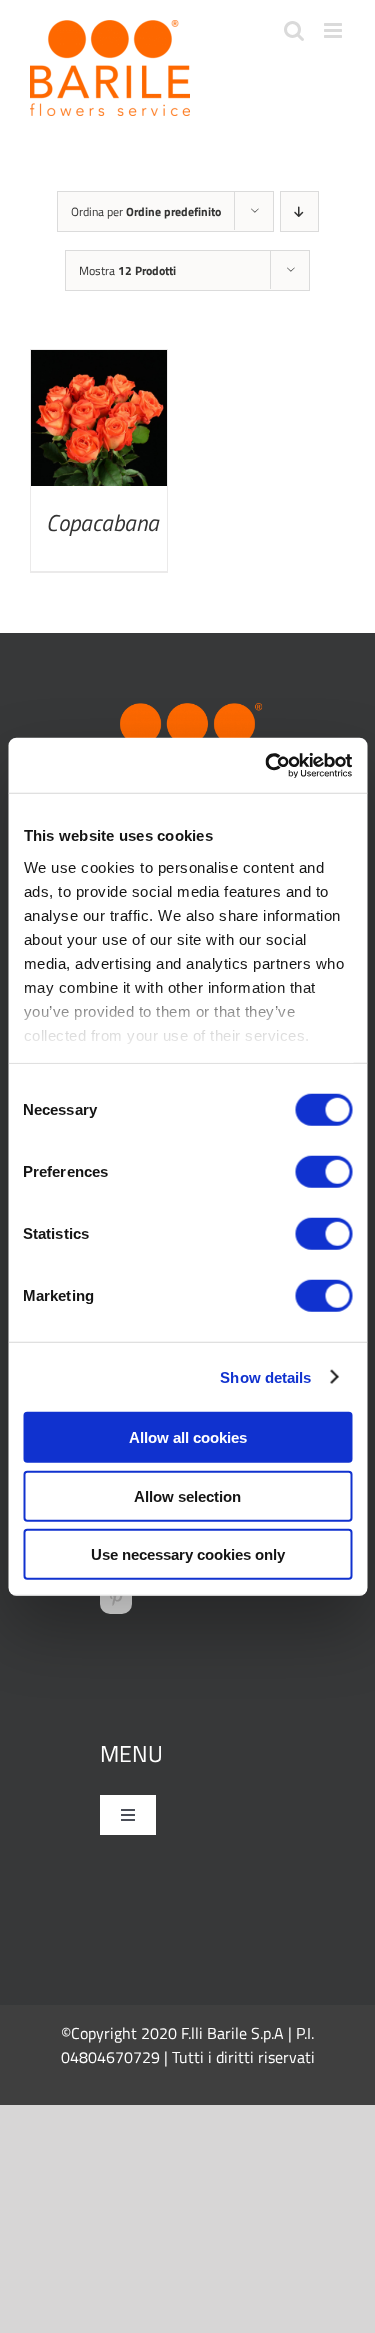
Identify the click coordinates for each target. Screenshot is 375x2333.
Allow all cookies (188, 1437)
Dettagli (98, 422)
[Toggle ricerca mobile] (294, 30)
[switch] (323, 1172)
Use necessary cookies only (188, 1554)
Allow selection (187, 1495)
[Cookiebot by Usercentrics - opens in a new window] (267, 765)
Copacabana (102, 522)
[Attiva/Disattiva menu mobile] (334, 30)
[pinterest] (116, 1598)
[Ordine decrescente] (299, 211)
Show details (265, 1376)
